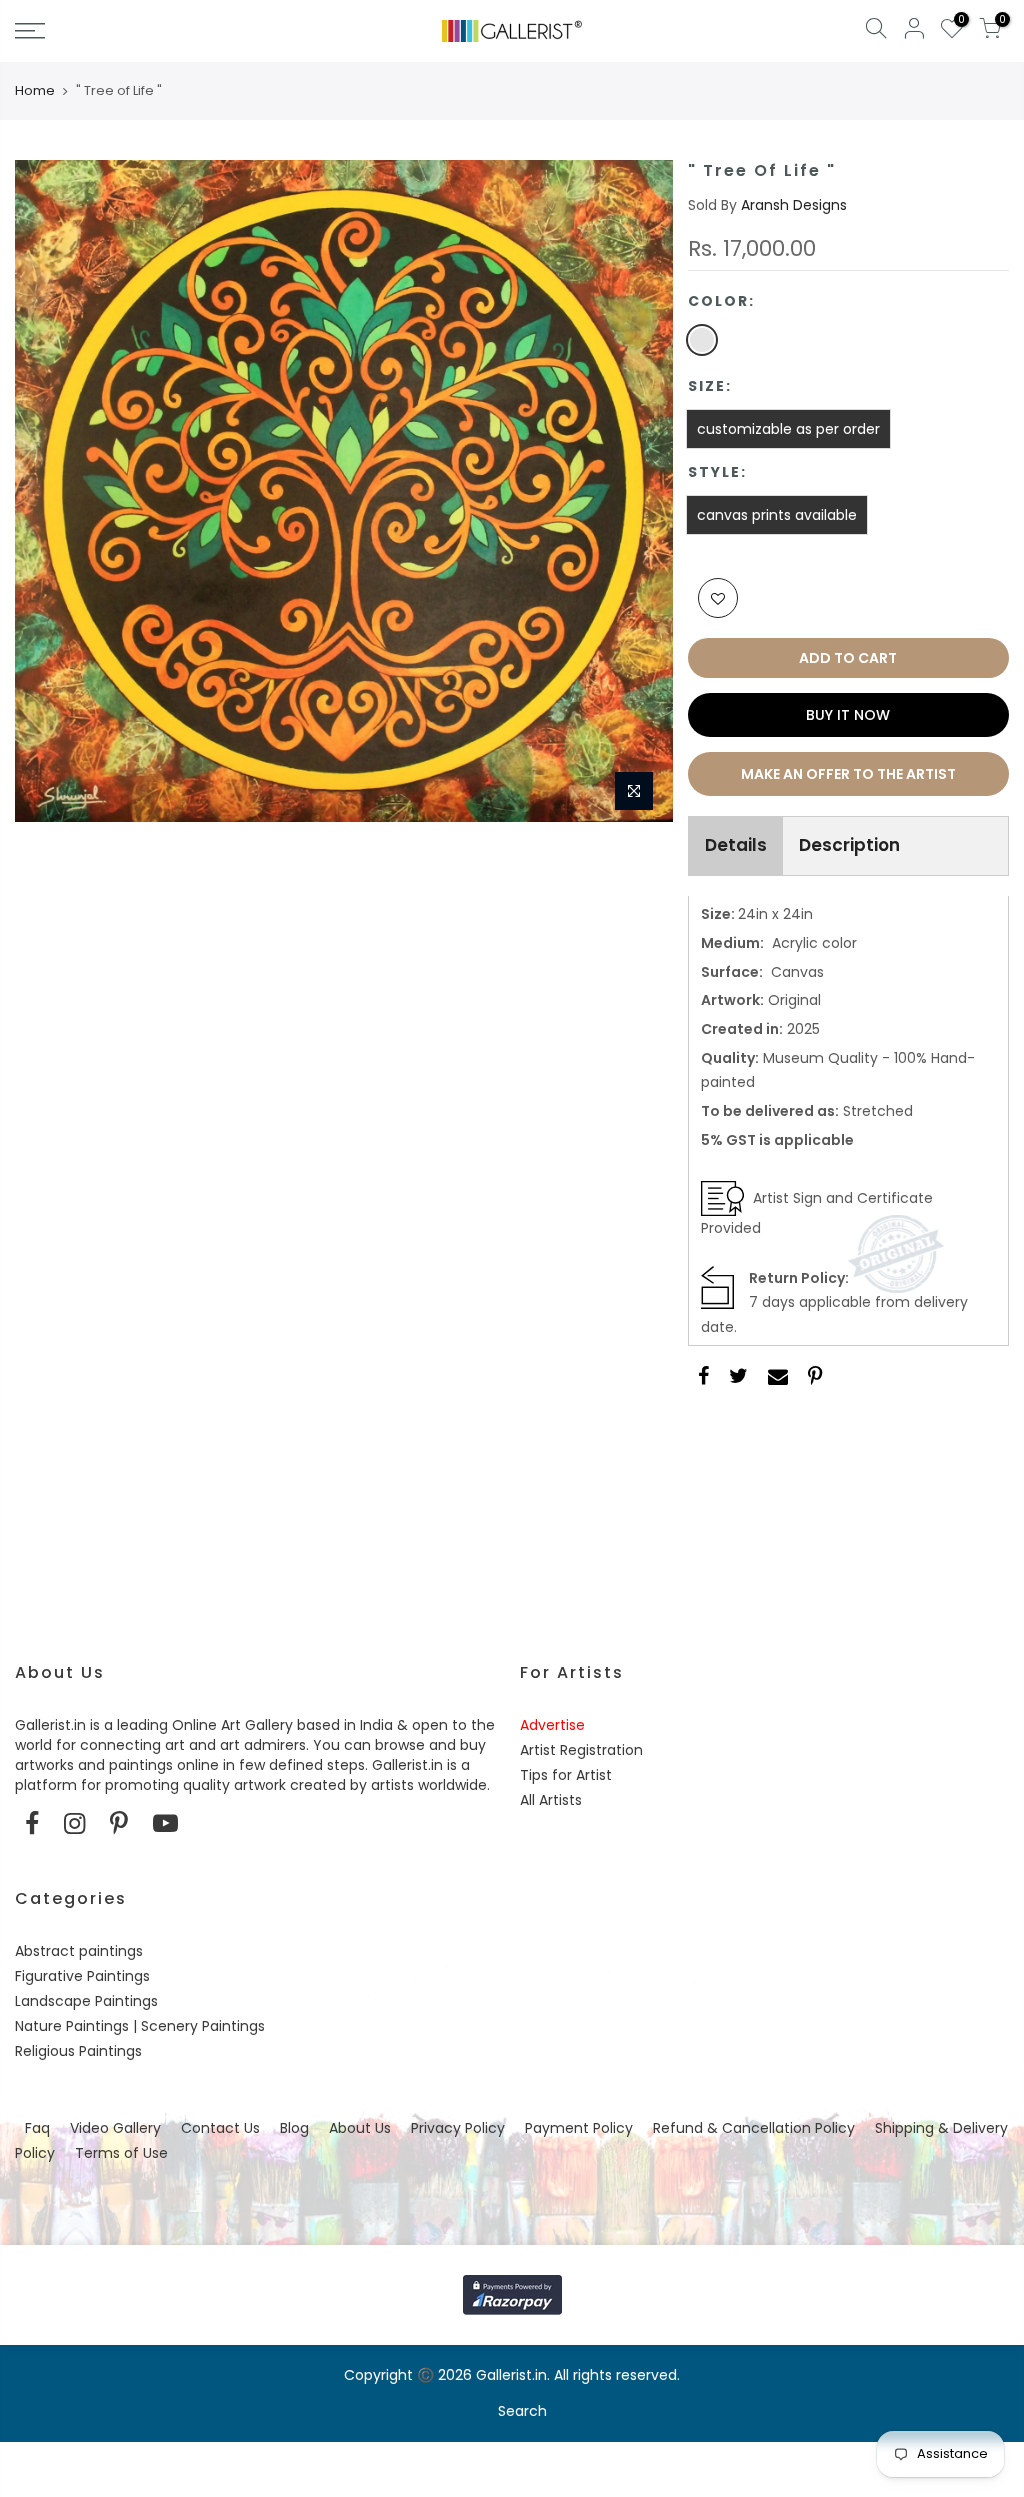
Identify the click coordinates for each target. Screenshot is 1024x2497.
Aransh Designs (794, 205)
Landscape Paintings (86, 2001)
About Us (360, 2128)
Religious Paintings (78, 2051)
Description (849, 845)
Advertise (552, 1725)
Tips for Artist (566, 1775)
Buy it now (848, 715)
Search (522, 2411)
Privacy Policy (458, 2128)
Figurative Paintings (82, 1976)
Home (35, 91)
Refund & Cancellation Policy (754, 2128)
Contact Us (220, 2128)
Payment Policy (579, 2128)
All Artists (551, 1800)
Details (736, 845)
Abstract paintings (79, 1951)
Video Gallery (115, 2128)
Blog (294, 2128)
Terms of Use (121, 2153)
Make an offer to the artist (848, 774)
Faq (37, 2128)
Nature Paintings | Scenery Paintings (140, 2026)
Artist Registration (581, 1750)
